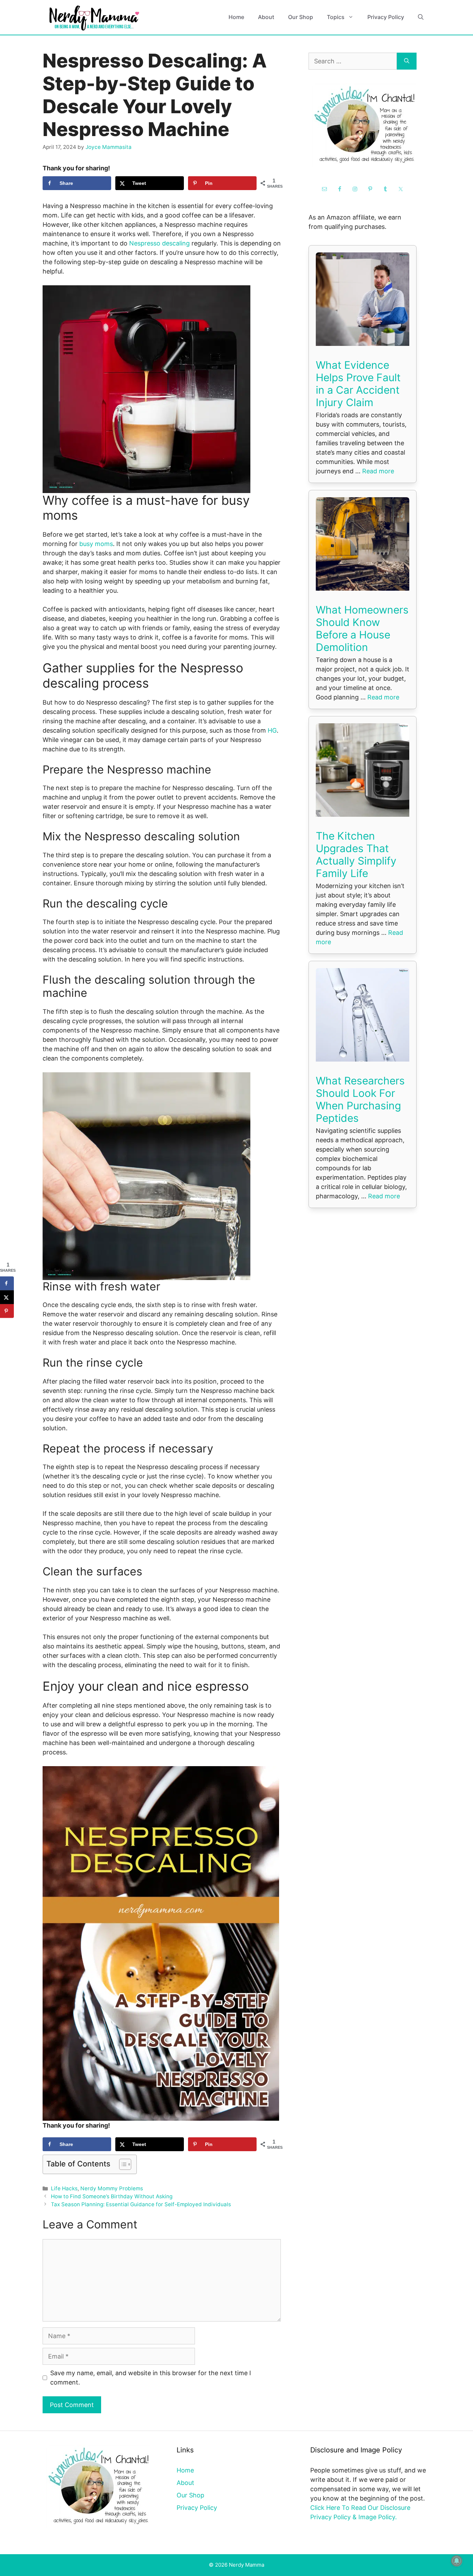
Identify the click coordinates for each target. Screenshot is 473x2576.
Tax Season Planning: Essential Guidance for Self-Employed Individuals (141, 2204)
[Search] (407, 61)
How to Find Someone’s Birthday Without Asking (112, 2196)
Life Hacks (64, 2188)
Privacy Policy (386, 17)
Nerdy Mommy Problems (112, 2188)
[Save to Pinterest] (7, 1311)
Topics (336, 17)
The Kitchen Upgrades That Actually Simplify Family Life (356, 855)
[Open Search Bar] (421, 17)
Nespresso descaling (159, 243)
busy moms (96, 544)
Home (236, 17)
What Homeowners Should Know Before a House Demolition (362, 628)
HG (272, 730)
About (266, 17)
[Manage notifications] (457, 2561)
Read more (378, 471)
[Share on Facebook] (7, 1283)
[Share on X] (7, 1297)
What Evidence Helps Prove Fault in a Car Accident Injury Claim (358, 384)
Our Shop (301, 17)
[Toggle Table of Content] (122, 2164)
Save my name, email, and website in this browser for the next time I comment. (151, 2378)
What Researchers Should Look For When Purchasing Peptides (360, 1099)
